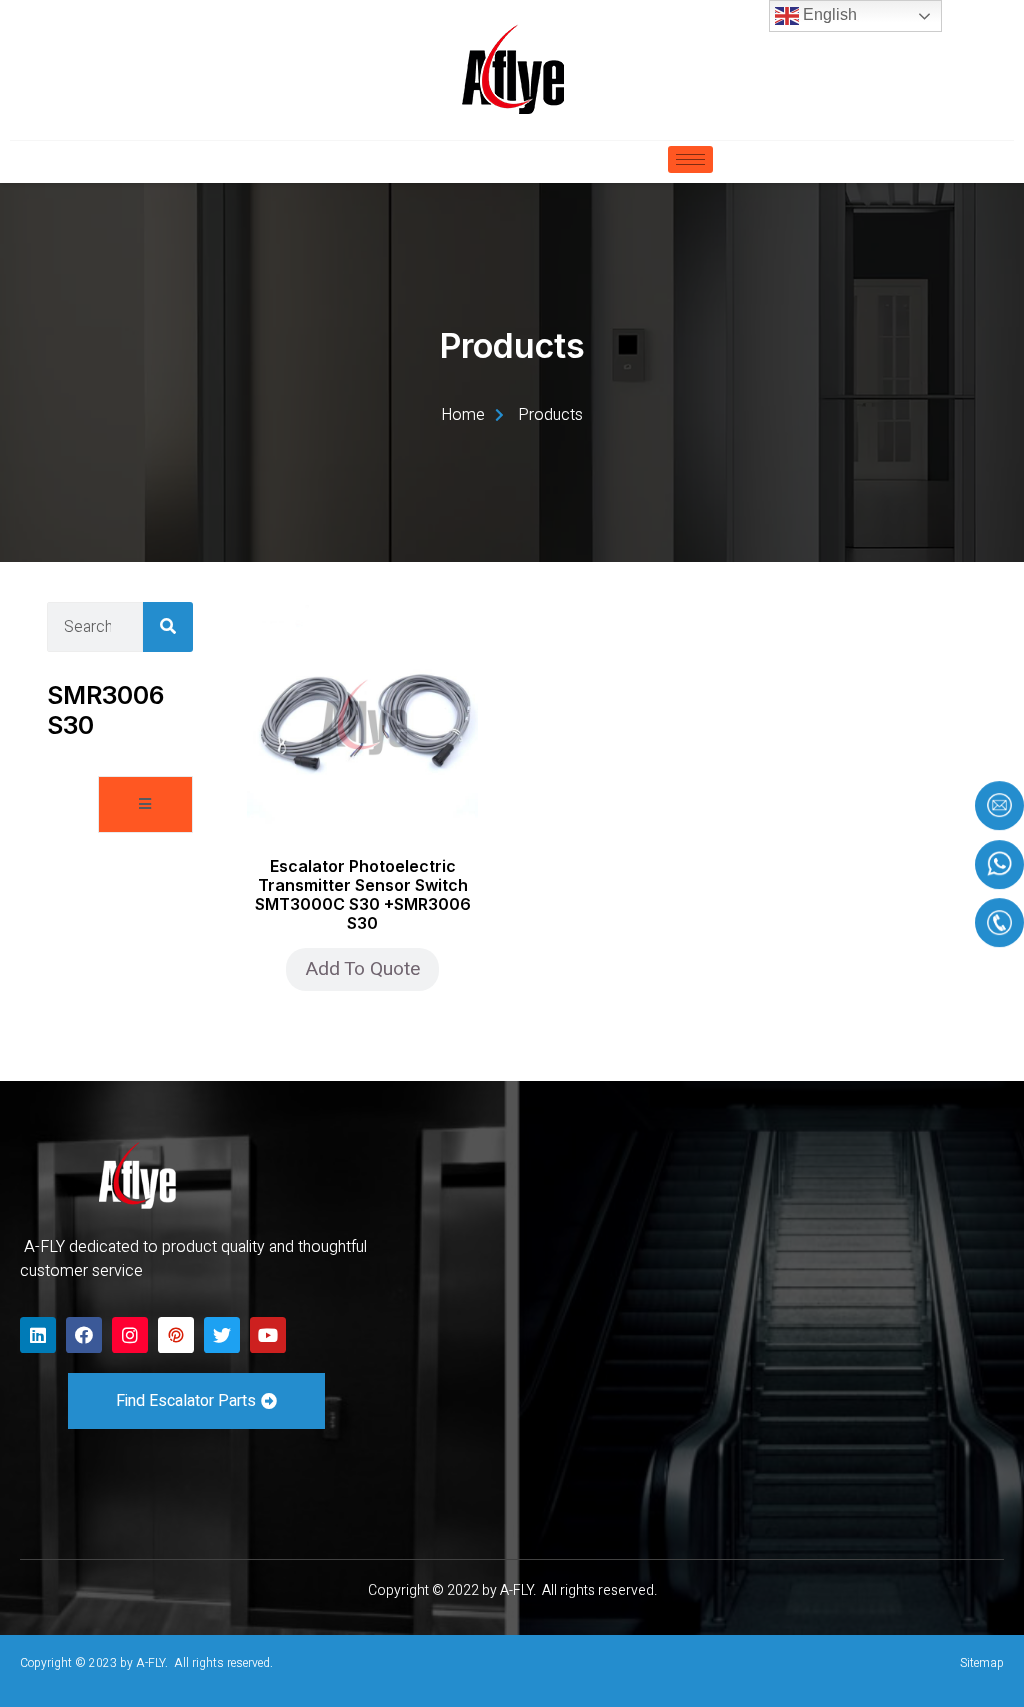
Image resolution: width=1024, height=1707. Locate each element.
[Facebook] (84, 1335)
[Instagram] (130, 1335)
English (828, 14)
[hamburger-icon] (690, 159)
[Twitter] (222, 1335)
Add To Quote (362, 969)
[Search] (168, 627)
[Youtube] (268, 1335)
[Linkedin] (38, 1335)
